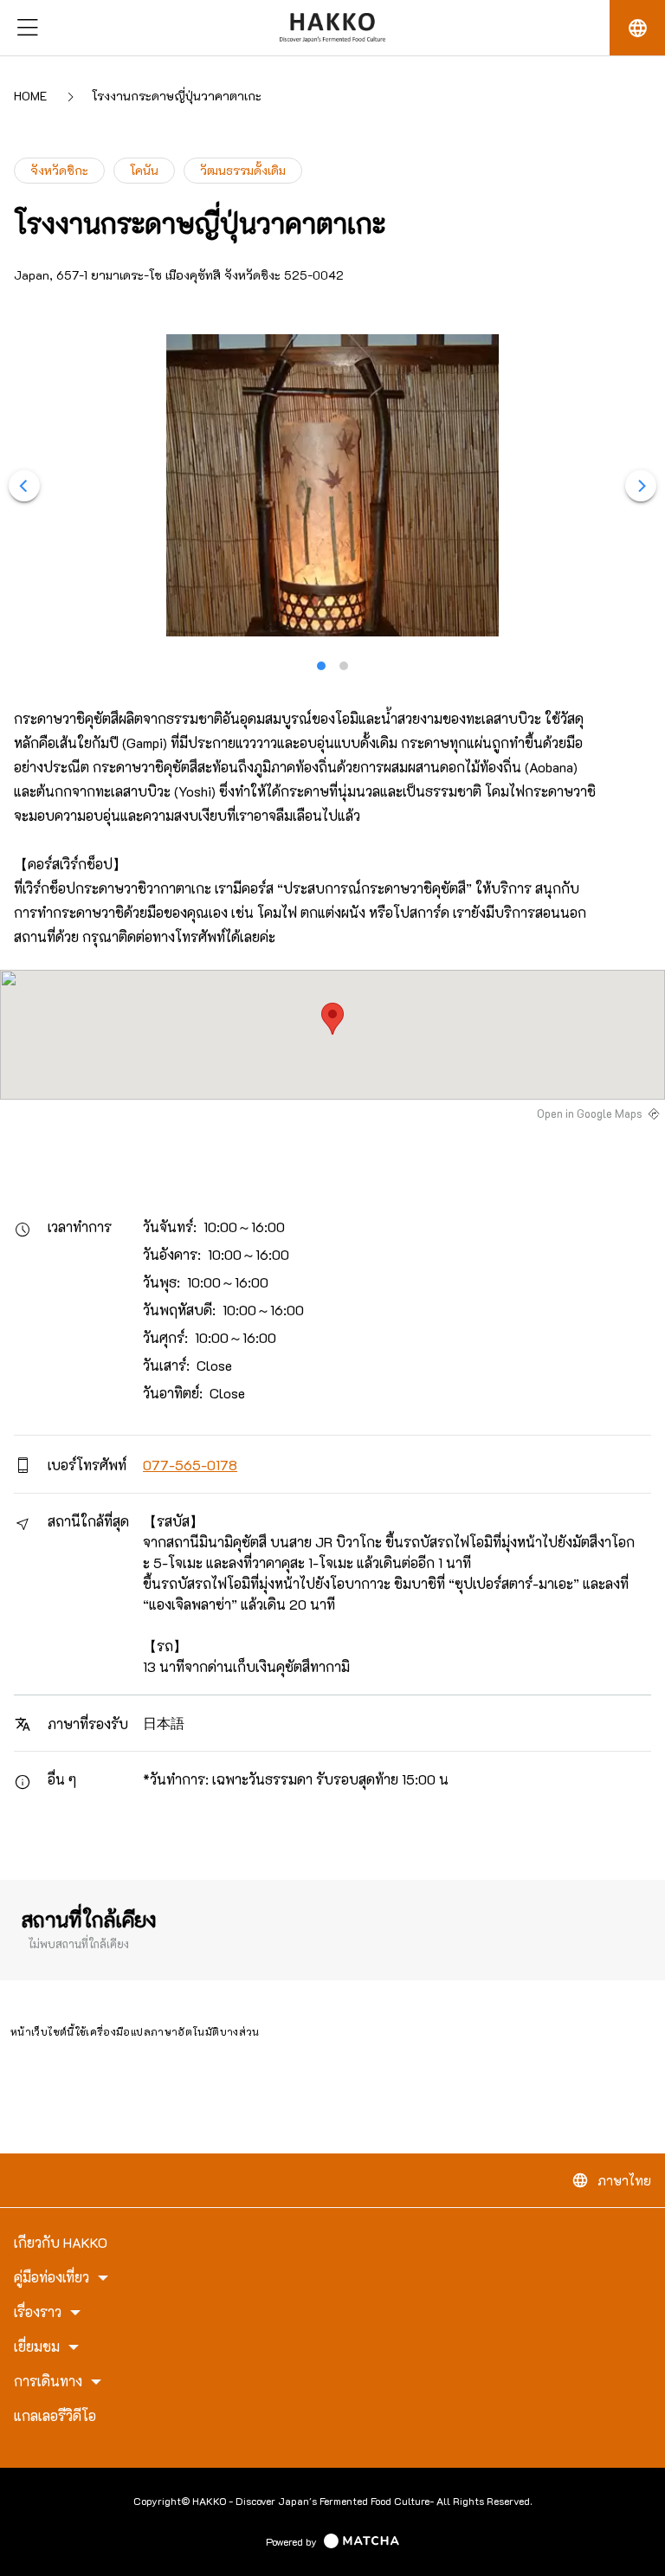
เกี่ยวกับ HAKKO (61, 2243)
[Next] (641, 486)
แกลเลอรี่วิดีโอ (55, 2416)
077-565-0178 (190, 1465)
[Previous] (24, 486)
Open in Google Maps (590, 1114)
